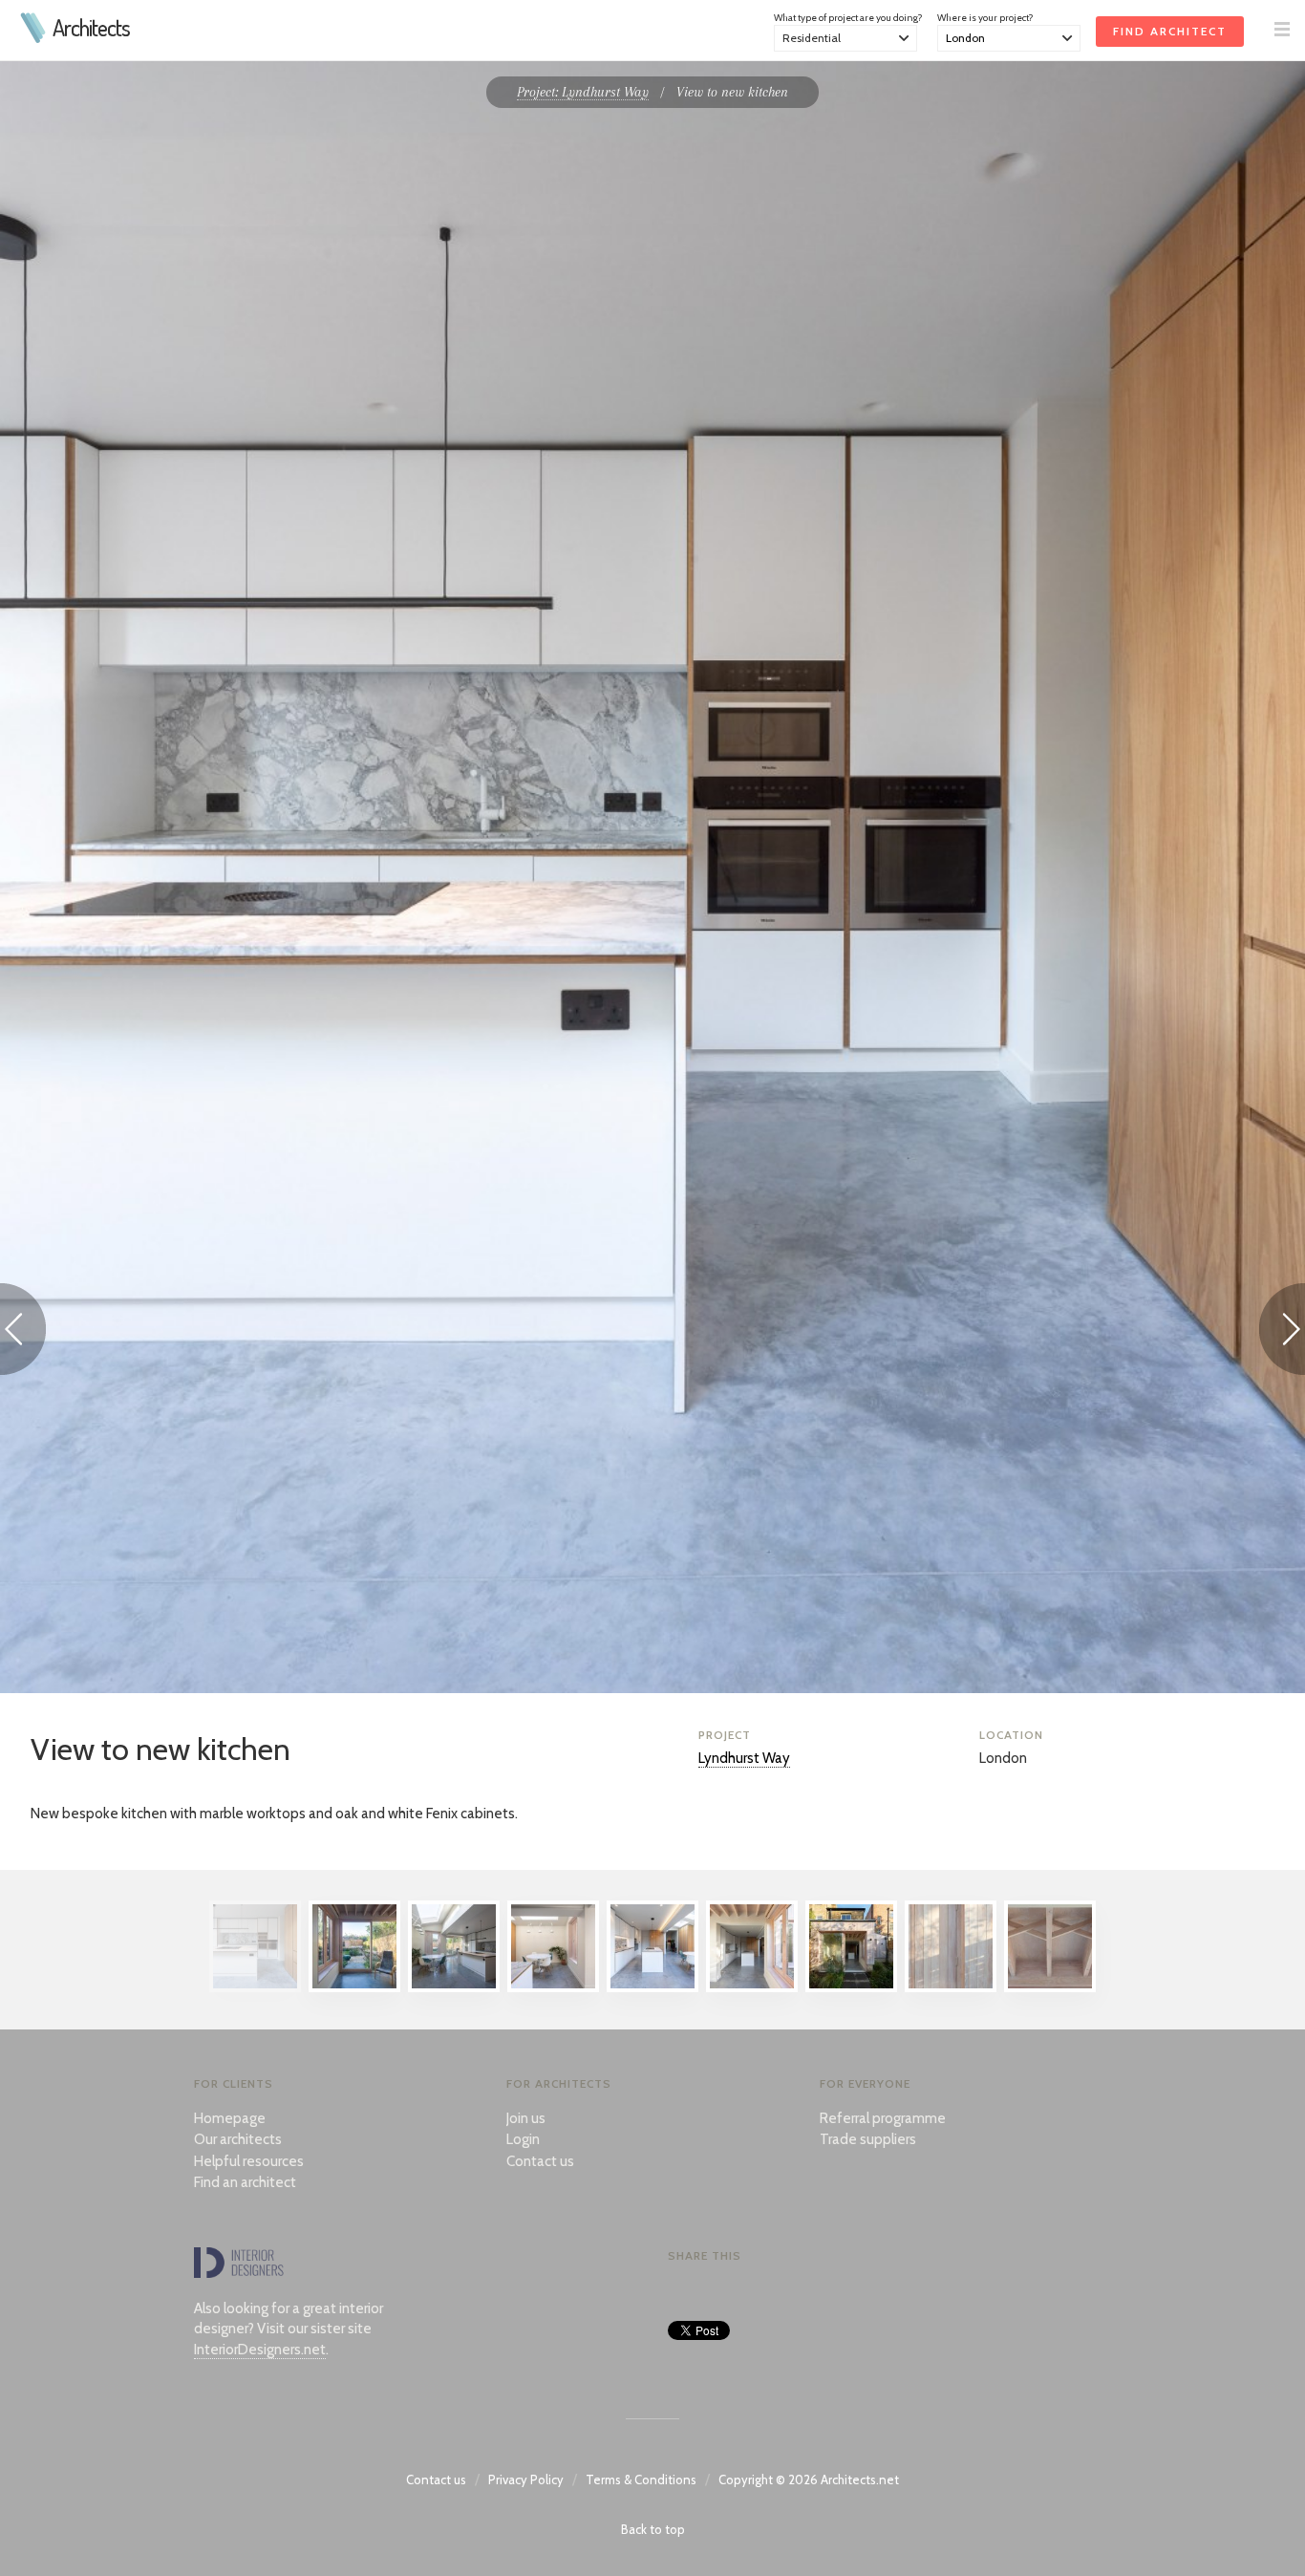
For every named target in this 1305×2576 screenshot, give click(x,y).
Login (523, 2139)
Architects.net (860, 2479)
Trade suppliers (868, 2139)
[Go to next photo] (1282, 1332)
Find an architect (245, 2182)
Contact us (540, 2161)
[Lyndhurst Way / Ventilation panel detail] (951, 1987)
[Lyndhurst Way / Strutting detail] (1050, 1987)
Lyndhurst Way (744, 1758)
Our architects (238, 2139)
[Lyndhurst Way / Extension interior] (752, 1987)
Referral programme (883, 2118)
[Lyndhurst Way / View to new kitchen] (255, 1987)
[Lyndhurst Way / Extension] (354, 1987)
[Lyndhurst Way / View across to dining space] (553, 1987)
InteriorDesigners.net (260, 2350)
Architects (91, 28)
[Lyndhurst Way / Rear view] (851, 1987)
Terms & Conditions (641, 2479)
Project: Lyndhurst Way (583, 92)
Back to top (653, 2529)
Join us (526, 2118)
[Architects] (34, 38)
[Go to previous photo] (23, 1332)
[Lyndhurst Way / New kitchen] (652, 1987)
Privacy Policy (526, 2479)
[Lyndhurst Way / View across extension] (454, 1987)
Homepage (230, 2118)
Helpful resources (249, 2161)
